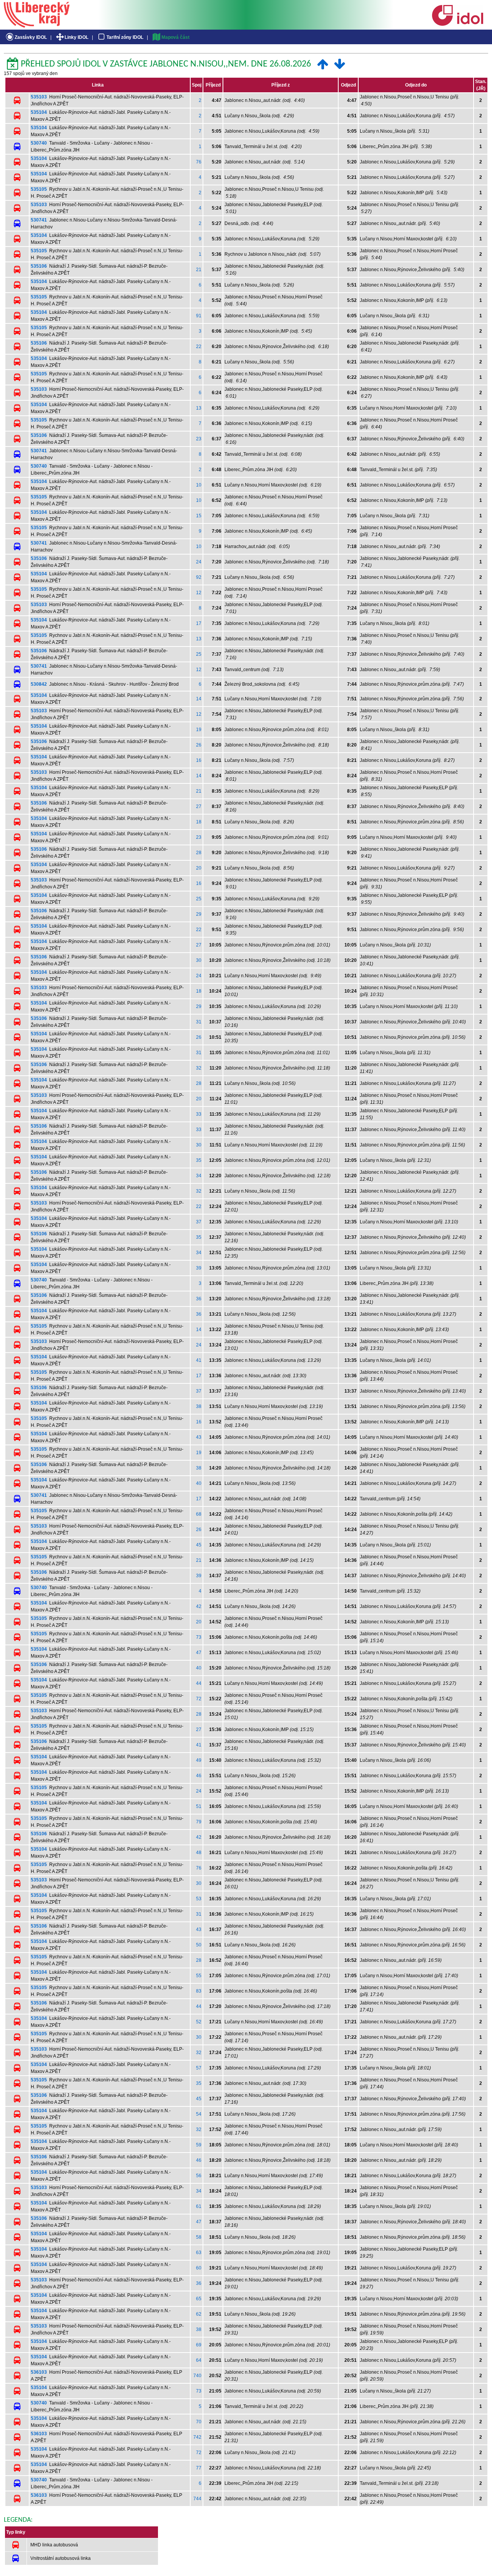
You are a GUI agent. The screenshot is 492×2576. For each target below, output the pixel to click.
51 (199, 1806)
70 (199, 2422)
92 (199, 577)
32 (199, 1068)
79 (199, 1822)
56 (199, 2176)
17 (199, 623)
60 (199, 2268)
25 (199, 654)
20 (199, 868)
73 (199, 1637)
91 (199, 316)
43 (199, 1437)
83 (199, 1991)
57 (199, 2068)
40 (199, 1483)
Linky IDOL (76, 37)
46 (199, 1776)
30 (199, 960)
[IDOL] (457, 24)
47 (199, 1653)
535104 (39, 112)
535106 (39, 266)
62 (199, 2314)
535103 (39, 97)
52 (199, 2022)
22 (199, 347)
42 (199, 1606)
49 (199, 1760)
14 (199, 699)
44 (199, 1683)
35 (199, 1160)
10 (199, 485)
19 (199, 730)
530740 (39, 143)
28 (199, 853)
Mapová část (175, 37)
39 (199, 1268)
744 (197, 2499)
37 (199, 1222)
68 (199, 1514)
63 (199, 2253)
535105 (39, 189)
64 (199, 2360)
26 (199, 745)
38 (199, 1406)
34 (199, 1176)
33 (199, 1114)
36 (199, 1299)
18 (199, 822)
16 (199, 760)
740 (197, 2376)
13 (199, 408)
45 (199, 1545)
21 (199, 270)
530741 (39, 220)
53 (199, 1899)
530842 (39, 684)
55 (199, 1976)
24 (199, 562)
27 (199, 806)
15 (199, 516)
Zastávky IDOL (31, 37)
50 (199, 1945)
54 (199, 2114)
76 (199, 162)
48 (199, 1853)
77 (199, 2468)
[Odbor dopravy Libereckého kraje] (37, 25)
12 (199, 593)
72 (199, 1699)
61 (199, 2206)
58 (199, 2237)
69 (199, 2345)
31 (199, 1022)
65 (199, 2299)
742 (197, 2437)
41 (199, 1360)
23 (199, 439)
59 (199, 2145)
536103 (39, 2372)
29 (199, 914)
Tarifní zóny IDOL (125, 37)
